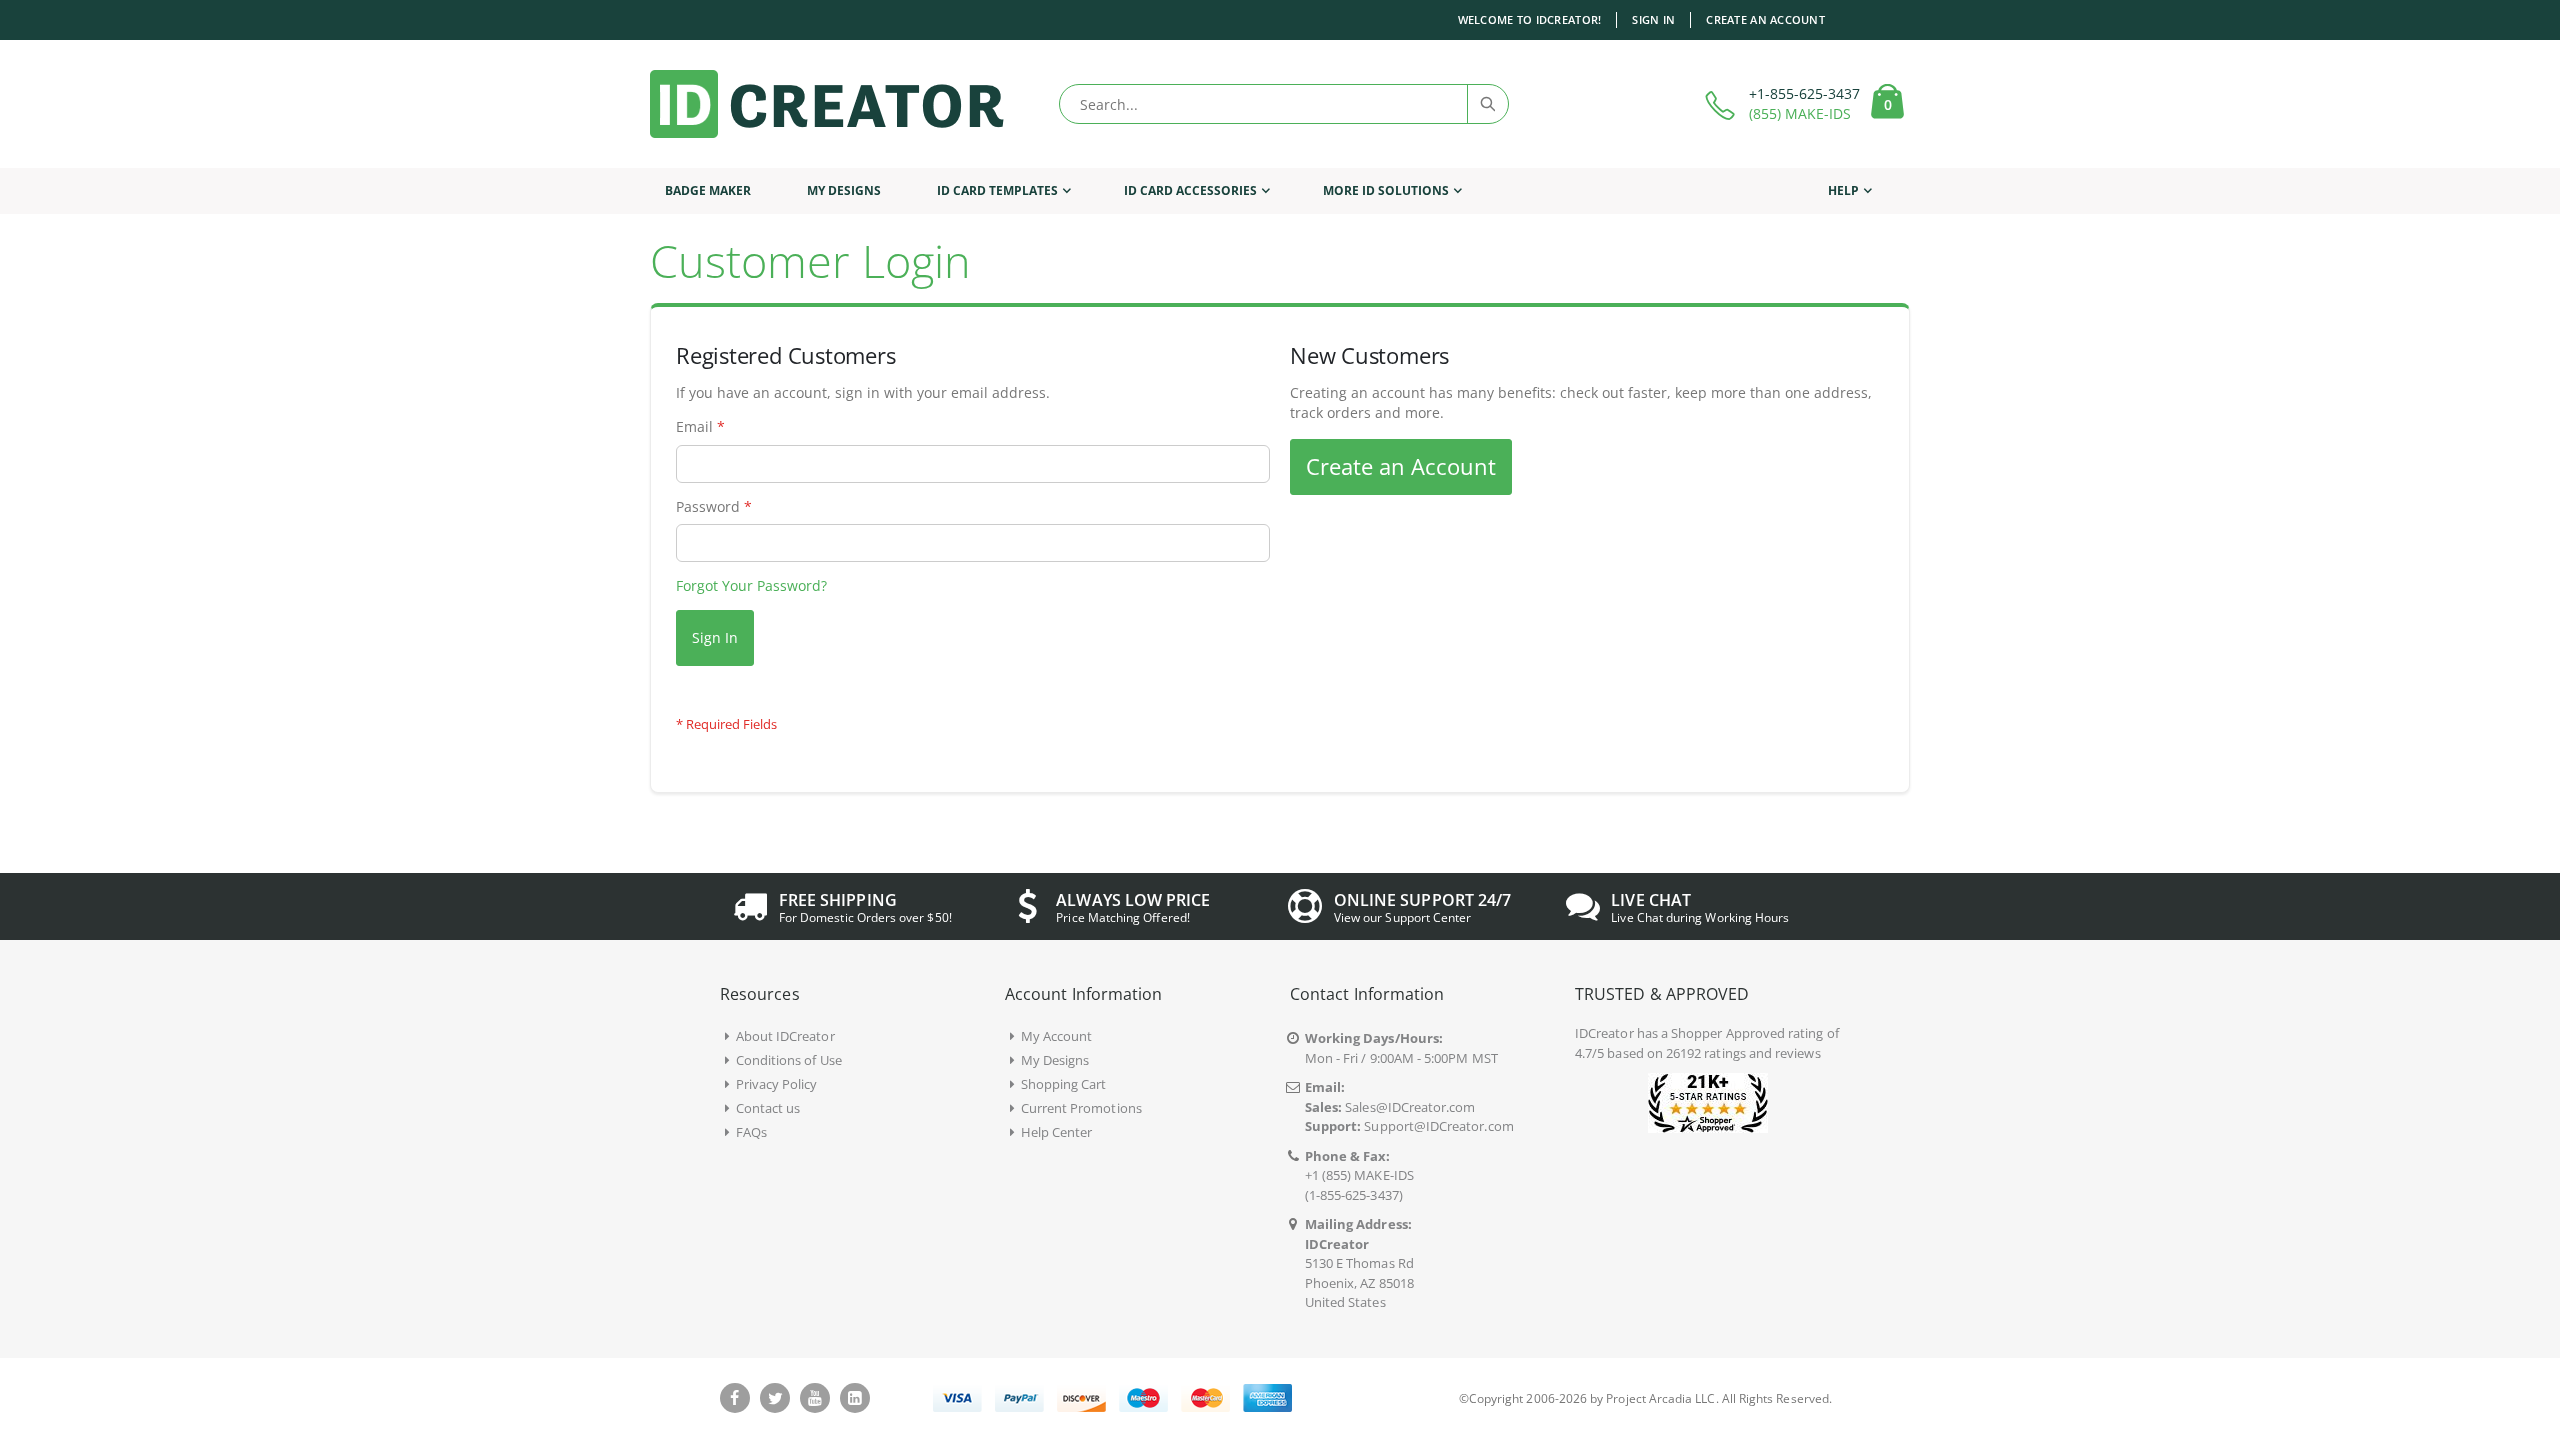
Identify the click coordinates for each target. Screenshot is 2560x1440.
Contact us (768, 1108)
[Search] (1487, 104)
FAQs (751, 1132)
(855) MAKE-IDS (1800, 113)
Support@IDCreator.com (1438, 1126)
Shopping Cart (1064, 1084)
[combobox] (1284, 104)
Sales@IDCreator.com (1410, 1107)
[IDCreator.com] (827, 104)
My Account (1057, 1036)
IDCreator (1604, 1033)
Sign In (1653, 19)
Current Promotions (1081, 1108)
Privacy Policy (777, 1084)
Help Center (1057, 1132)
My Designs (1055, 1060)
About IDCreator (785, 1036)
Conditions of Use (789, 1060)
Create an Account (1765, 19)
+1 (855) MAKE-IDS (1359, 1175)
